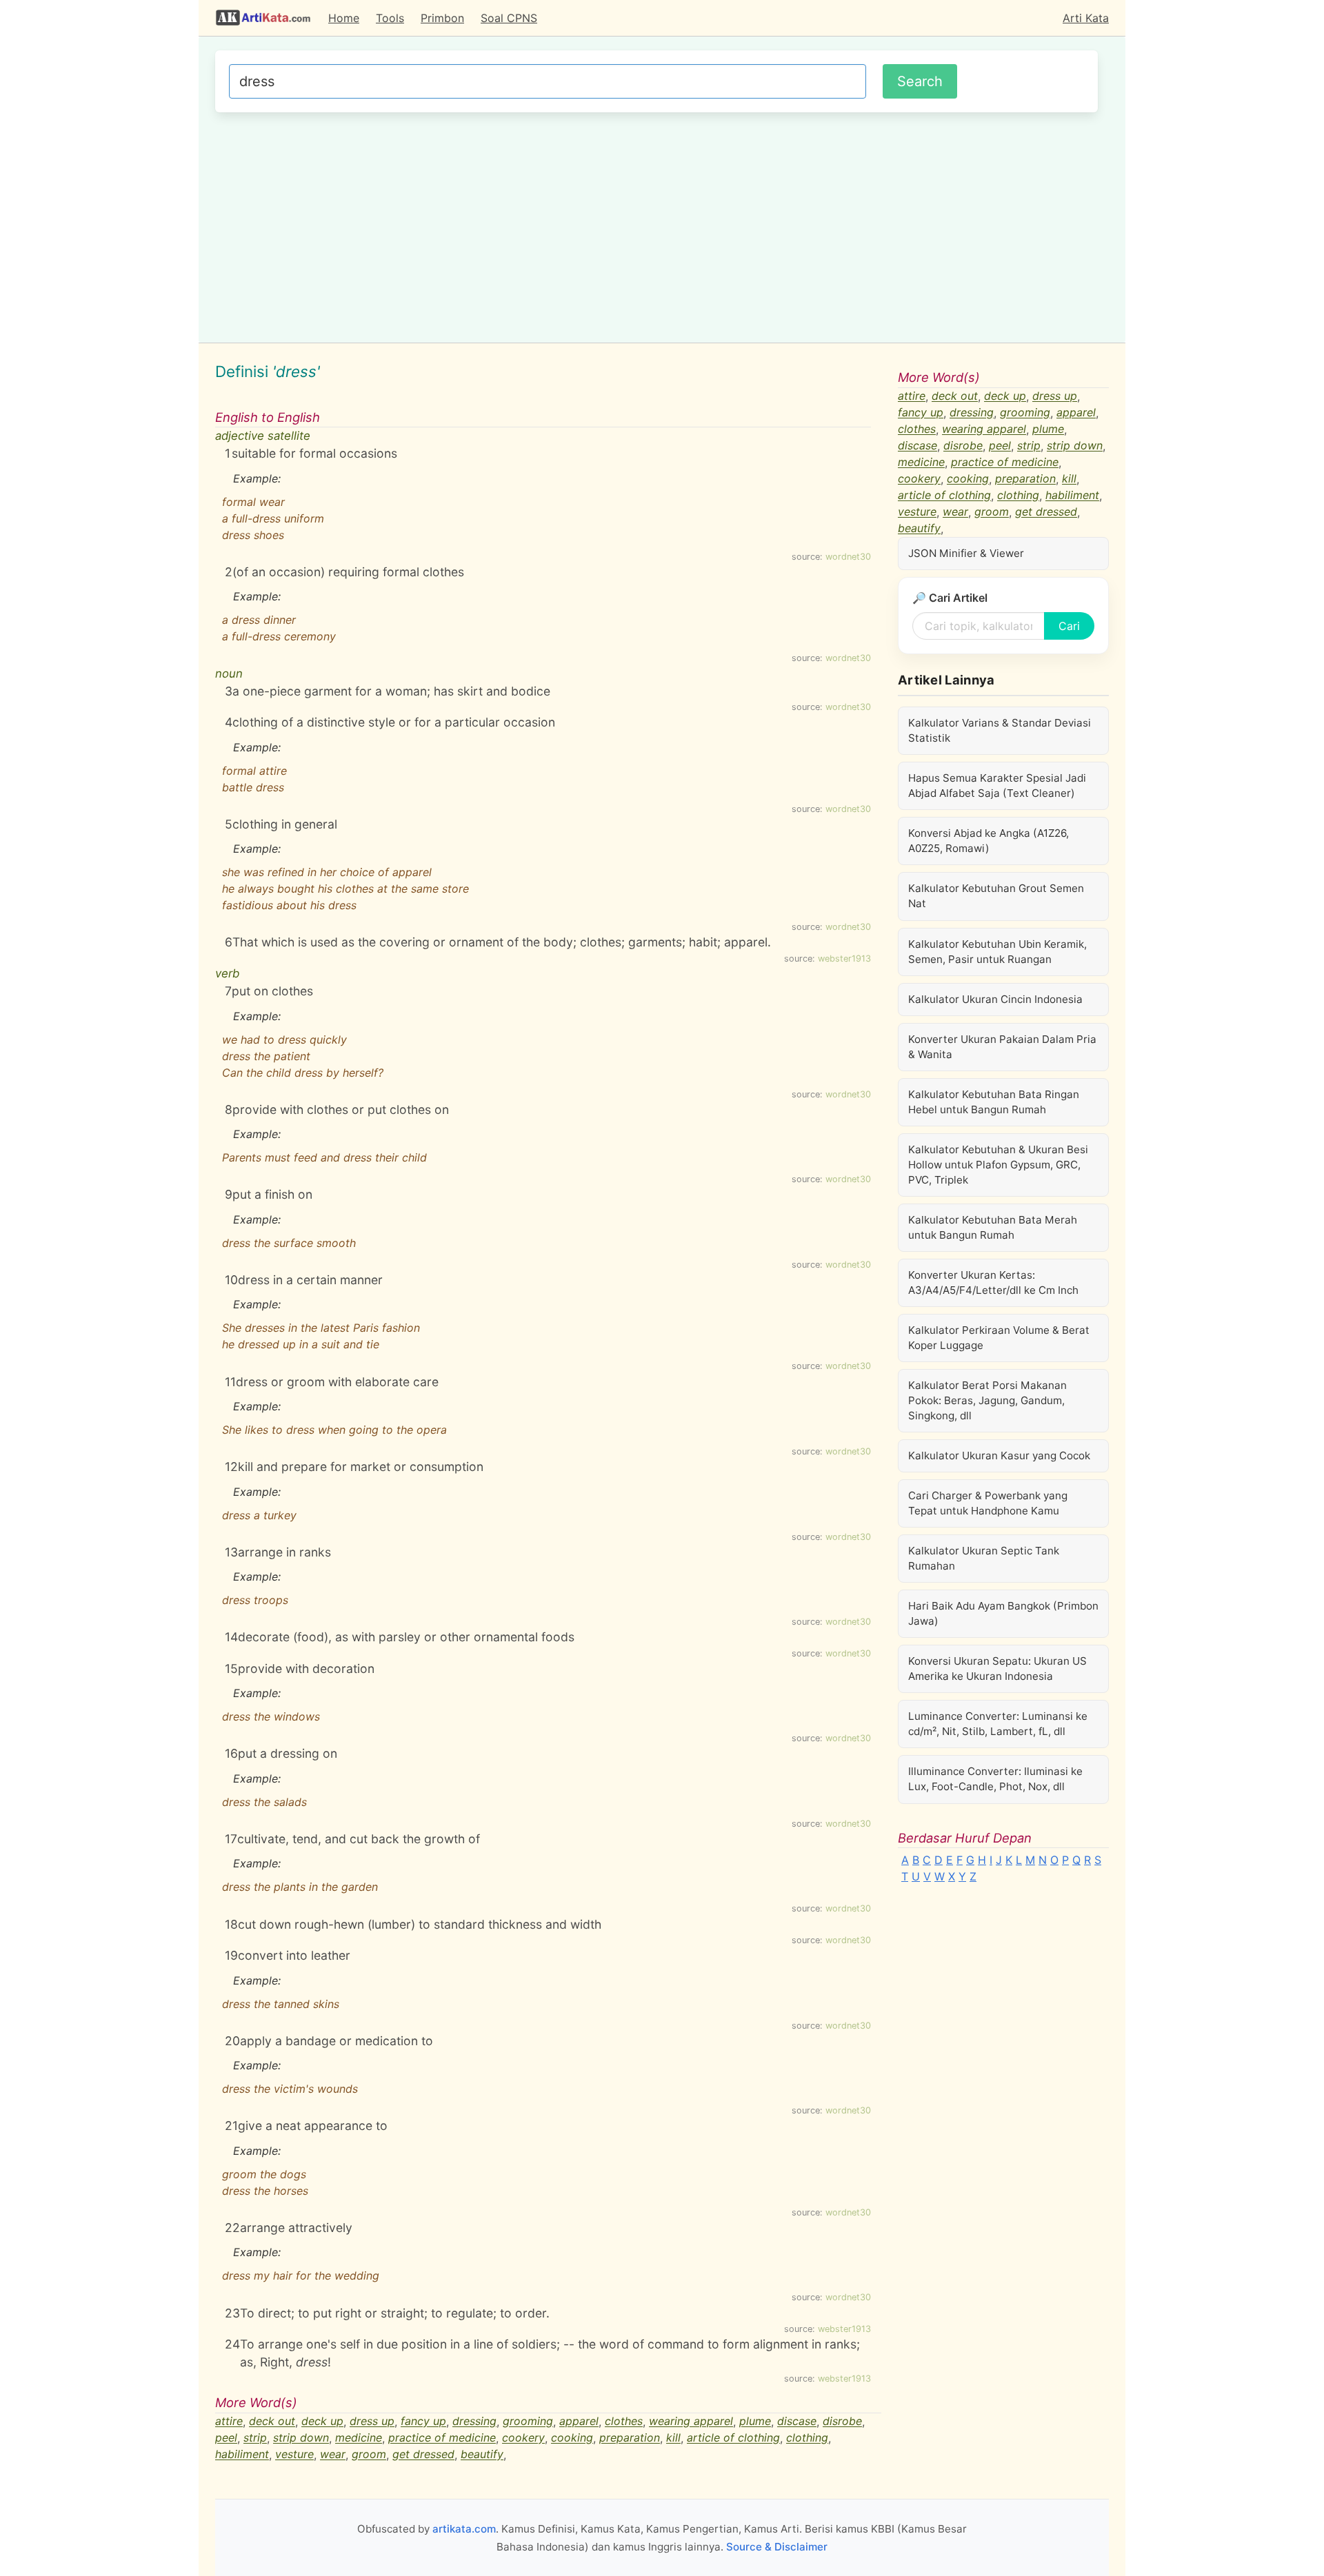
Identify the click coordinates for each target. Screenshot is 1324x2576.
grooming (528, 2422)
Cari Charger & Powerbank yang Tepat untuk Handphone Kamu (988, 1503)
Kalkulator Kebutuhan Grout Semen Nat (996, 896)
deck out (272, 2422)
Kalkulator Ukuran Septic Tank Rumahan (984, 1558)
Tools (390, 18)
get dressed (423, 2455)
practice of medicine (442, 2438)
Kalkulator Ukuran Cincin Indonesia (995, 999)
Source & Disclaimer (777, 2547)
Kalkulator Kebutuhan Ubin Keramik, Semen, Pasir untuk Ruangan (997, 952)
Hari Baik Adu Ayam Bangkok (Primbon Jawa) (1003, 1613)
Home (344, 18)
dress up (372, 2422)
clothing (807, 2438)
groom (369, 2455)
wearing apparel (691, 2422)
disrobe (842, 2422)
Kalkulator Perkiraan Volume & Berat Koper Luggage (999, 1338)
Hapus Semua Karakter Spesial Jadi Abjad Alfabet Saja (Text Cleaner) (997, 785)
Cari (1069, 626)
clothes (624, 2422)
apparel (579, 2422)
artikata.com (464, 2529)
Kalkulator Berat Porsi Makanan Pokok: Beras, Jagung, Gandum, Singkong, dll (987, 1400)
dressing (474, 2422)
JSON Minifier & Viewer (966, 553)
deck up (322, 2422)
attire (229, 2422)
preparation (630, 2438)
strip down (301, 2438)
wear (333, 2455)
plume (755, 2422)
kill (673, 2438)
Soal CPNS (509, 18)
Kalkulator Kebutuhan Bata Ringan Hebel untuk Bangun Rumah (994, 1102)
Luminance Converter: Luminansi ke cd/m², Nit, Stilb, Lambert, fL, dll (998, 1724)
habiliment (242, 2455)
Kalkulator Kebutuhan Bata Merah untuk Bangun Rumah (993, 1227)
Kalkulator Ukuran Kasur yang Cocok (999, 1456)
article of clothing (733, 2438)
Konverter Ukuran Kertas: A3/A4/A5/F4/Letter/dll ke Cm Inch (993, 1282)
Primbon (442, 18)
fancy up (423, 2422)
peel (226, 2438)
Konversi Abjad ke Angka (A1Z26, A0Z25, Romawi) (989, 841)
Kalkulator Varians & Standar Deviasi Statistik (1000, 730)
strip (255, 2438)
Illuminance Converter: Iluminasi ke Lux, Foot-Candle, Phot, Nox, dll (995, 1779)
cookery (523, 2438)
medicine (359, 2438)
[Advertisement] (656, 225)
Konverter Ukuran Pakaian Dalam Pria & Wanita (1002, 1047)
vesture (294, 2455)
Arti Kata (1086, 18)
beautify (482, 2455)
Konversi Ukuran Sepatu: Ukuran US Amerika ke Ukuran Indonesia (997, 1669)
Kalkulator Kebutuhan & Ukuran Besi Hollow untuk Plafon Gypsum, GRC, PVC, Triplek (998, 1165)
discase (797, 2422)
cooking (572, 2438)
